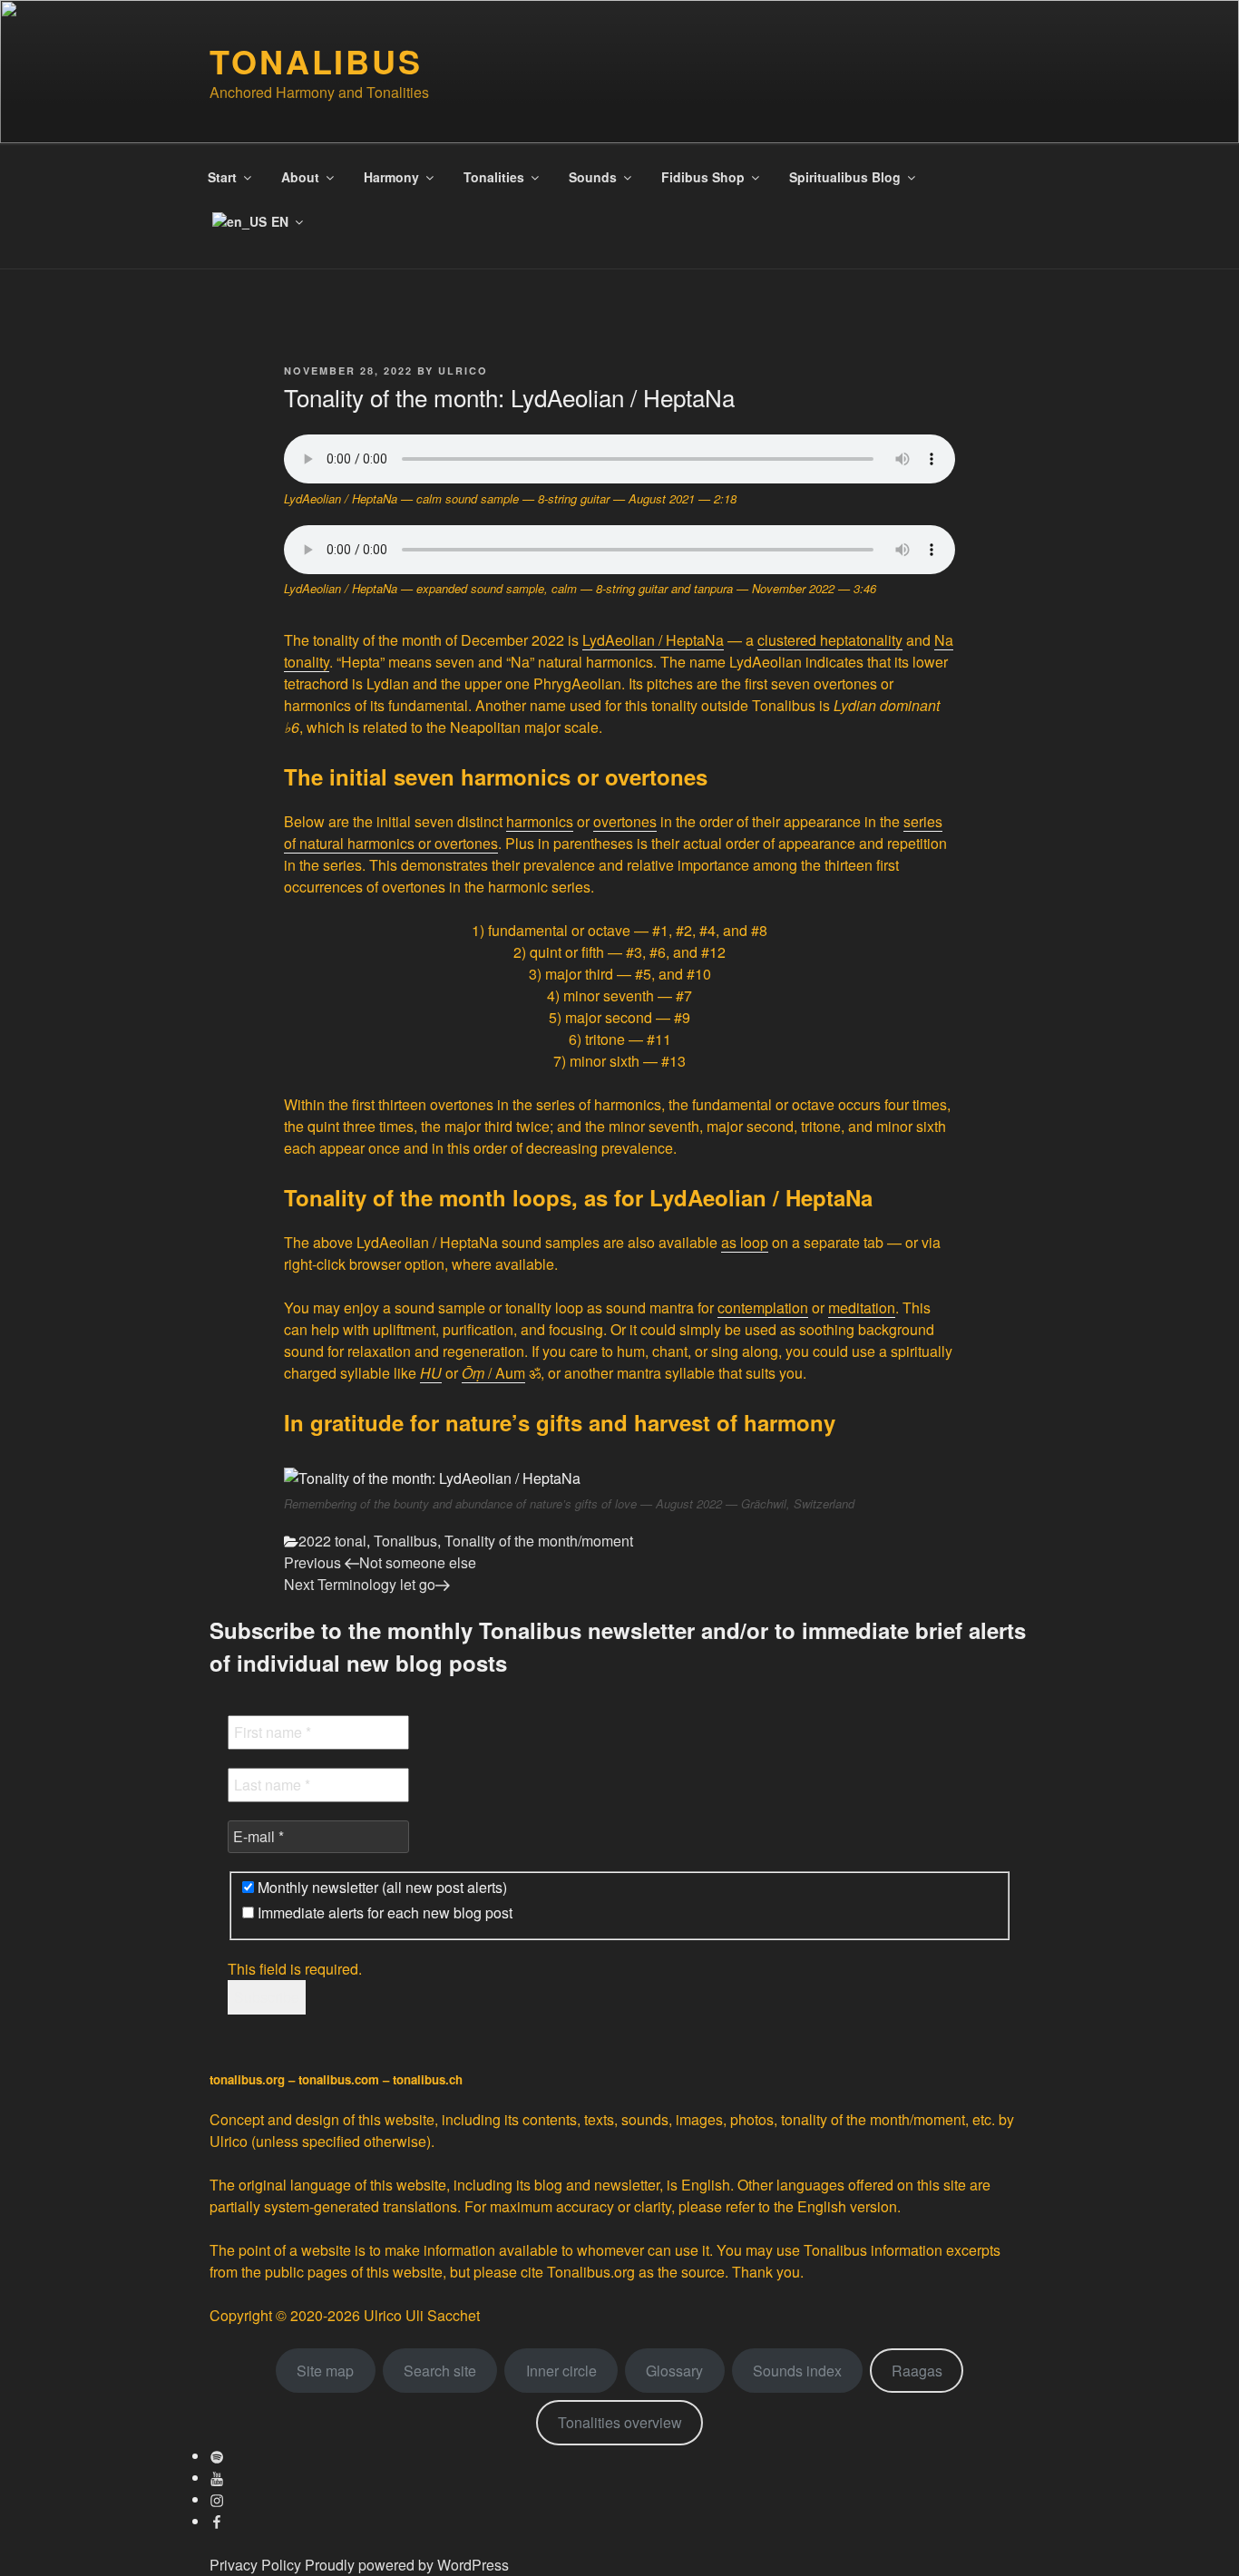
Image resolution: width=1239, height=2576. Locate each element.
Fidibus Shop (703, 177)
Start (222, 177)
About (300, 177)
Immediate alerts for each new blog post (383, 1913)
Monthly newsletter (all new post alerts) (380, 1888)
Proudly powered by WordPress (407, 2565)
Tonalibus (405, 1541)
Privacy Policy (255, 2565)
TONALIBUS (316, 61)
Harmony (391, 177)
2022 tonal (332, 1541)
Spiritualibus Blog (845, 177)
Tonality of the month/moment (539, 1541)
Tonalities (494, 177)
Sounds (593, 177)
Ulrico (463, 371)
